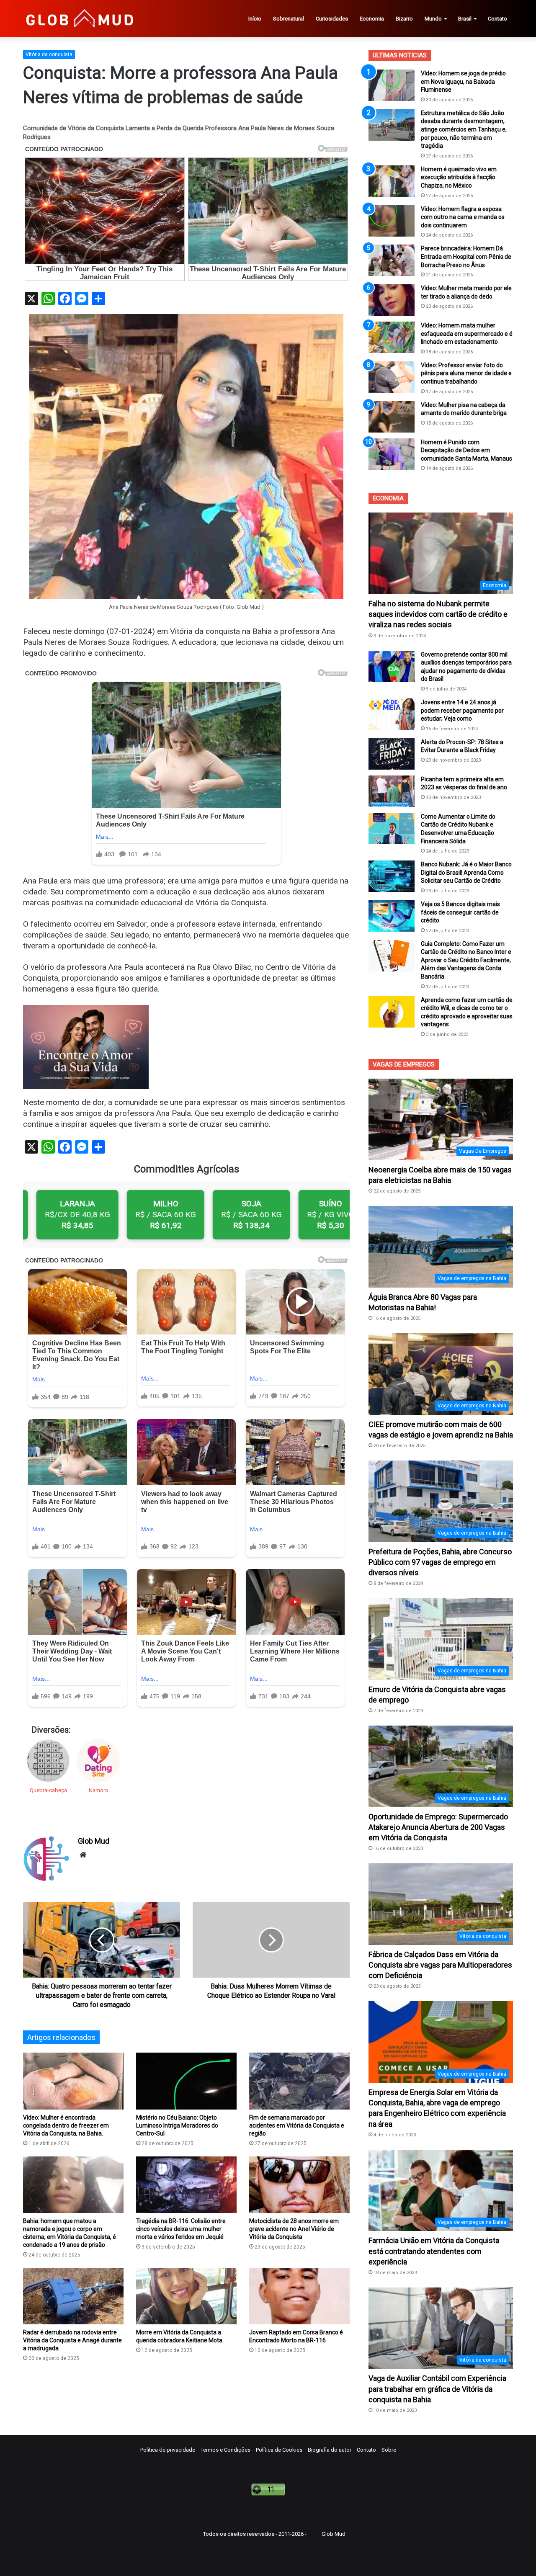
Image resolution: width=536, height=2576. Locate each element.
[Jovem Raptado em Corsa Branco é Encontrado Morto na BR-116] (299, 2296)
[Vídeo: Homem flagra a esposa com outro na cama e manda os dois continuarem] (392, 221)
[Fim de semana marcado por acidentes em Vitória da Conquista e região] (299, 2081)
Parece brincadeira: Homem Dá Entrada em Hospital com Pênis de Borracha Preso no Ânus (466, 256)
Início (255, 19)
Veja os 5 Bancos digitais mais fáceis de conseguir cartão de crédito (460, 912)
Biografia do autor (330, 2450)
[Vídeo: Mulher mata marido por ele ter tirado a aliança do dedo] (392, 300)
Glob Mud (94, 1841)
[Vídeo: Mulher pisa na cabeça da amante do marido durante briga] (392, 417)
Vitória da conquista (49, 54)
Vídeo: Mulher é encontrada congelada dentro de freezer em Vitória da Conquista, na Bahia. (66, 2125)
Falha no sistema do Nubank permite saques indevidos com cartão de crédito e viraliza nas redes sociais (438, 614)
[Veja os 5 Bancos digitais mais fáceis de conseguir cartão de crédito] (392, 916)
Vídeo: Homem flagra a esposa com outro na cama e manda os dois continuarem (463, 217)
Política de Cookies (279, 2450)
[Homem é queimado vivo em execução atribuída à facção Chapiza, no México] (392, 181)
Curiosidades (332, 19)
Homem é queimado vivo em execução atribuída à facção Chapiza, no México (459, 177)
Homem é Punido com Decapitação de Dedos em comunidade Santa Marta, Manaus (466, 450)
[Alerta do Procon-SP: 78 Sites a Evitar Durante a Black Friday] (392, 754)
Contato (497, 19)
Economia (372, 19)
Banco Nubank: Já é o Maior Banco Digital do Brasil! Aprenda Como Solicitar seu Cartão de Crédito (466, 872)
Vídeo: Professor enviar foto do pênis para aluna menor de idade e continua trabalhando (466, 373)
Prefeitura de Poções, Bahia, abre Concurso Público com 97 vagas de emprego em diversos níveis (440, 1562)
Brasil (465, 19)
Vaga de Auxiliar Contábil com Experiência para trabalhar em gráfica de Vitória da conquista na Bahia (437, 2389)
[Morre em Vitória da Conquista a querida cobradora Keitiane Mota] (186, 2296)
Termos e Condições (225, 2450)
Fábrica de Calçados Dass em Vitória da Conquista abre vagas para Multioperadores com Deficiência (440, 1965)
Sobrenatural (289, 19)
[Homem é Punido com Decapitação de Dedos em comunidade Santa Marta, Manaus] (392, 454)
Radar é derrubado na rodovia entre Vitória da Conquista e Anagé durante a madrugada (72, 2340)
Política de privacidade (168, 2450)
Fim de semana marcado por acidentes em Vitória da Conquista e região (297, 2125)
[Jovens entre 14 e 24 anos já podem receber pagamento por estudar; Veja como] (392, 714)
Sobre (389, 2450)
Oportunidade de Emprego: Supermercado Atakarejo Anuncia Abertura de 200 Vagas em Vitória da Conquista (438, 1827)
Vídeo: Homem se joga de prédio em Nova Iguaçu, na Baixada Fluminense (463, 81)
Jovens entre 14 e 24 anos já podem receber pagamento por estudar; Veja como (462, 710)
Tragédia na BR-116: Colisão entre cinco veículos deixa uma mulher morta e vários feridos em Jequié (181, 2229)
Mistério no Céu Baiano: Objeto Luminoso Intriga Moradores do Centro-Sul (177, 2125)
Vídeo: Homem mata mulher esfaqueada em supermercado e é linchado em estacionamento (467, 334)
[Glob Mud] (79, 19)
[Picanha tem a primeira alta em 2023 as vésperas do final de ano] (392, 791)
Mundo (433, 19)
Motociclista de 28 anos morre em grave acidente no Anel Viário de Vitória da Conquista (294, 2229)
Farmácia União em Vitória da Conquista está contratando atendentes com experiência (434, 2251)
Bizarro (404, 19)
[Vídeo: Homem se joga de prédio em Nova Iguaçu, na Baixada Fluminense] (392, 85)
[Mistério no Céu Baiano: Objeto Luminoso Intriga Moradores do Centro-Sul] (186, 2081)
